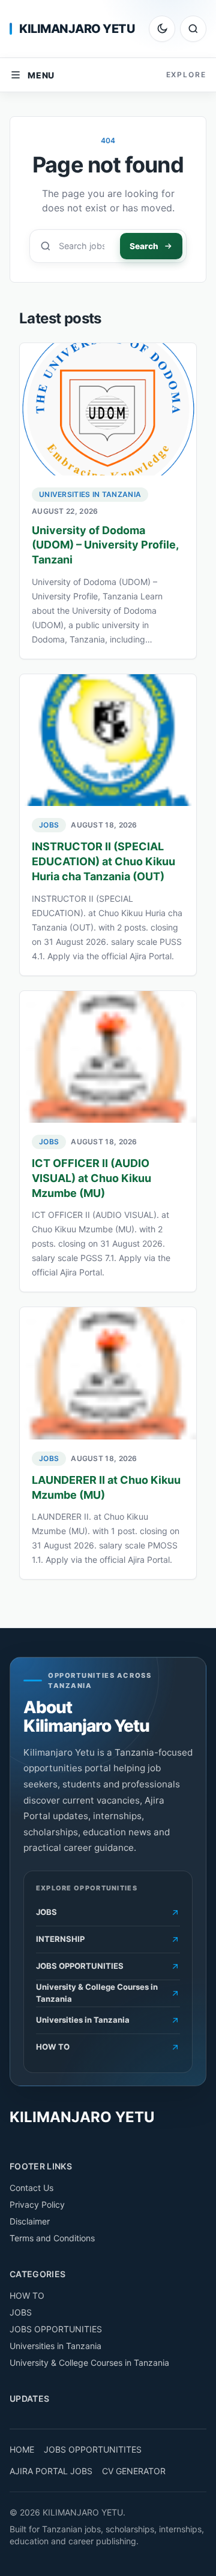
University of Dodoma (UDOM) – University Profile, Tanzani (105, 545)
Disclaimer (30, 2221)
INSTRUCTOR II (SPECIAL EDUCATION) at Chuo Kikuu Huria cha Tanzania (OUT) (103, 861)
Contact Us (31, 2188)
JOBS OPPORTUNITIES (56, 2329)
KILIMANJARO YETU (77, 29)
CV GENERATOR (134, 2471)
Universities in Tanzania (90, 494)
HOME (22, 2449)
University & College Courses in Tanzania (89, 2363)
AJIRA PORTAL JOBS (51, 2471)
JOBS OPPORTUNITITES (93, 2449)
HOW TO (27, 2295)
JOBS (49, 825)
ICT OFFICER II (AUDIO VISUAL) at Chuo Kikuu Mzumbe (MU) (91, 1178)
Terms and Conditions (52, 2238)
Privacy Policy (37, 2204)
